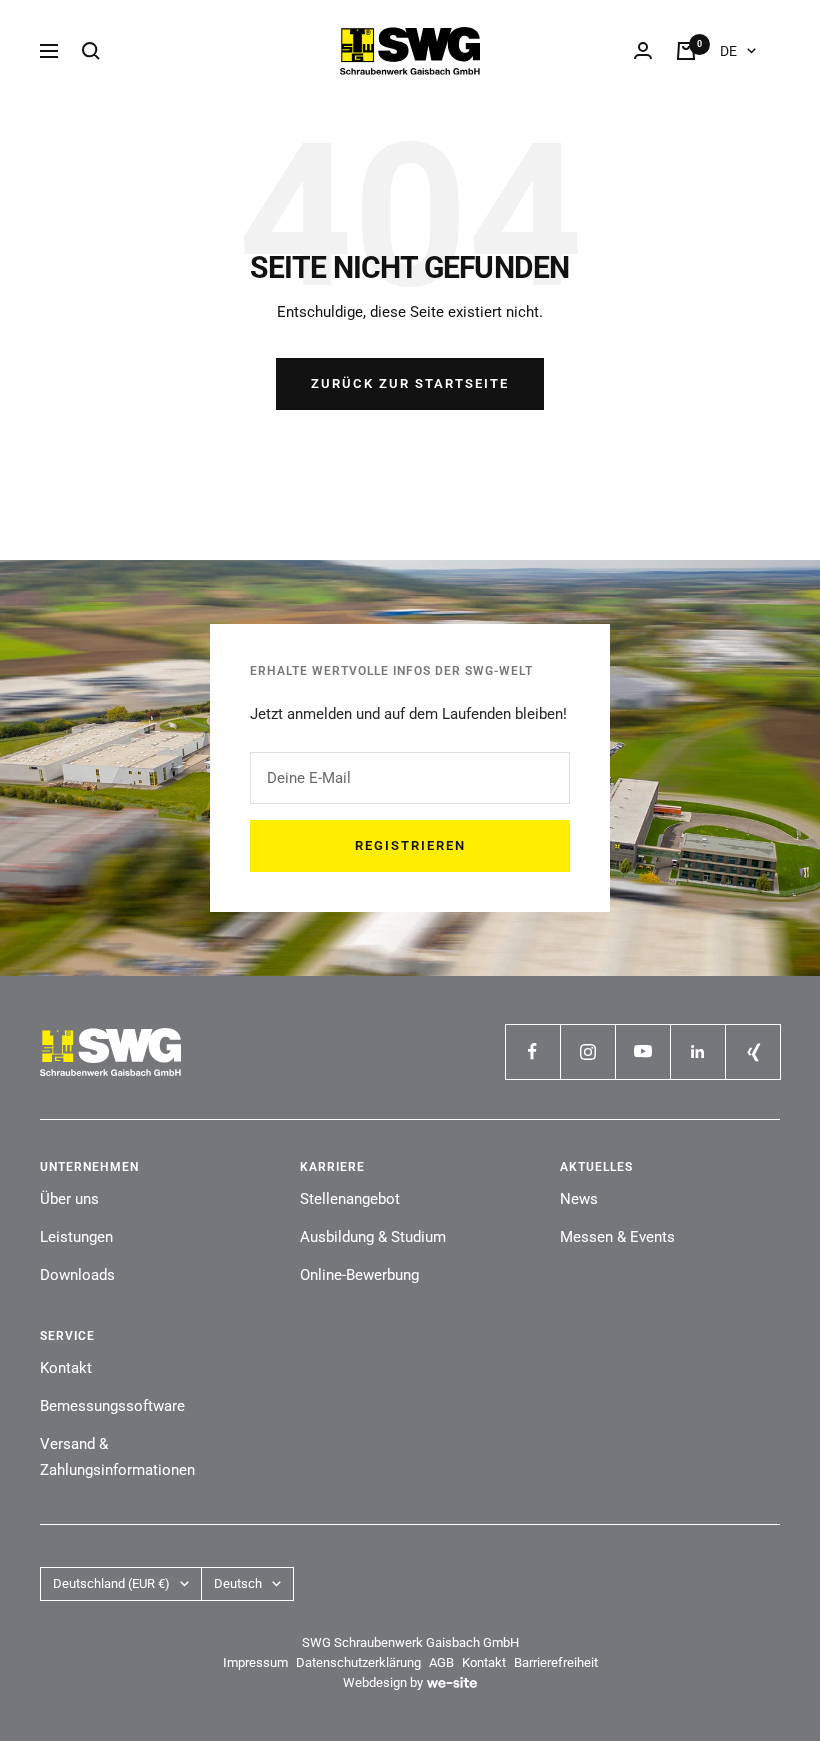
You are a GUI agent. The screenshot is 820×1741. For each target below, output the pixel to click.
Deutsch (238, 1583)
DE (728, 51)
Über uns (69, 1199)
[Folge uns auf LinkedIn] (697, 1051)
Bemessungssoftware (112, 1406)
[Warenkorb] (686, 51)
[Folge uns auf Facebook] (532, 1051)
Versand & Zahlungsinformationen (117, 1457)
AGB (441, 1662)
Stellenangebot (350, 1199)
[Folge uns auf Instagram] (587, 1051)
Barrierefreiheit (556, 1662)
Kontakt (66, 1368)
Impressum (255, 1662)
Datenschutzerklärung (358, 1662)
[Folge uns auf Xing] (752, 1051)
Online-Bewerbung (359, 1275)
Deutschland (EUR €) (111, 1583)
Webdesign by (383, 1682)
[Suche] (91, 51)
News (579, 1199)
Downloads (77, 1275)
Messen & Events (617, 1237)
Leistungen (76, 1237)
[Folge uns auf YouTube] (642, 1051)
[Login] (643, 50)
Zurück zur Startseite (410, 383)
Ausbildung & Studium (373, 1237)
